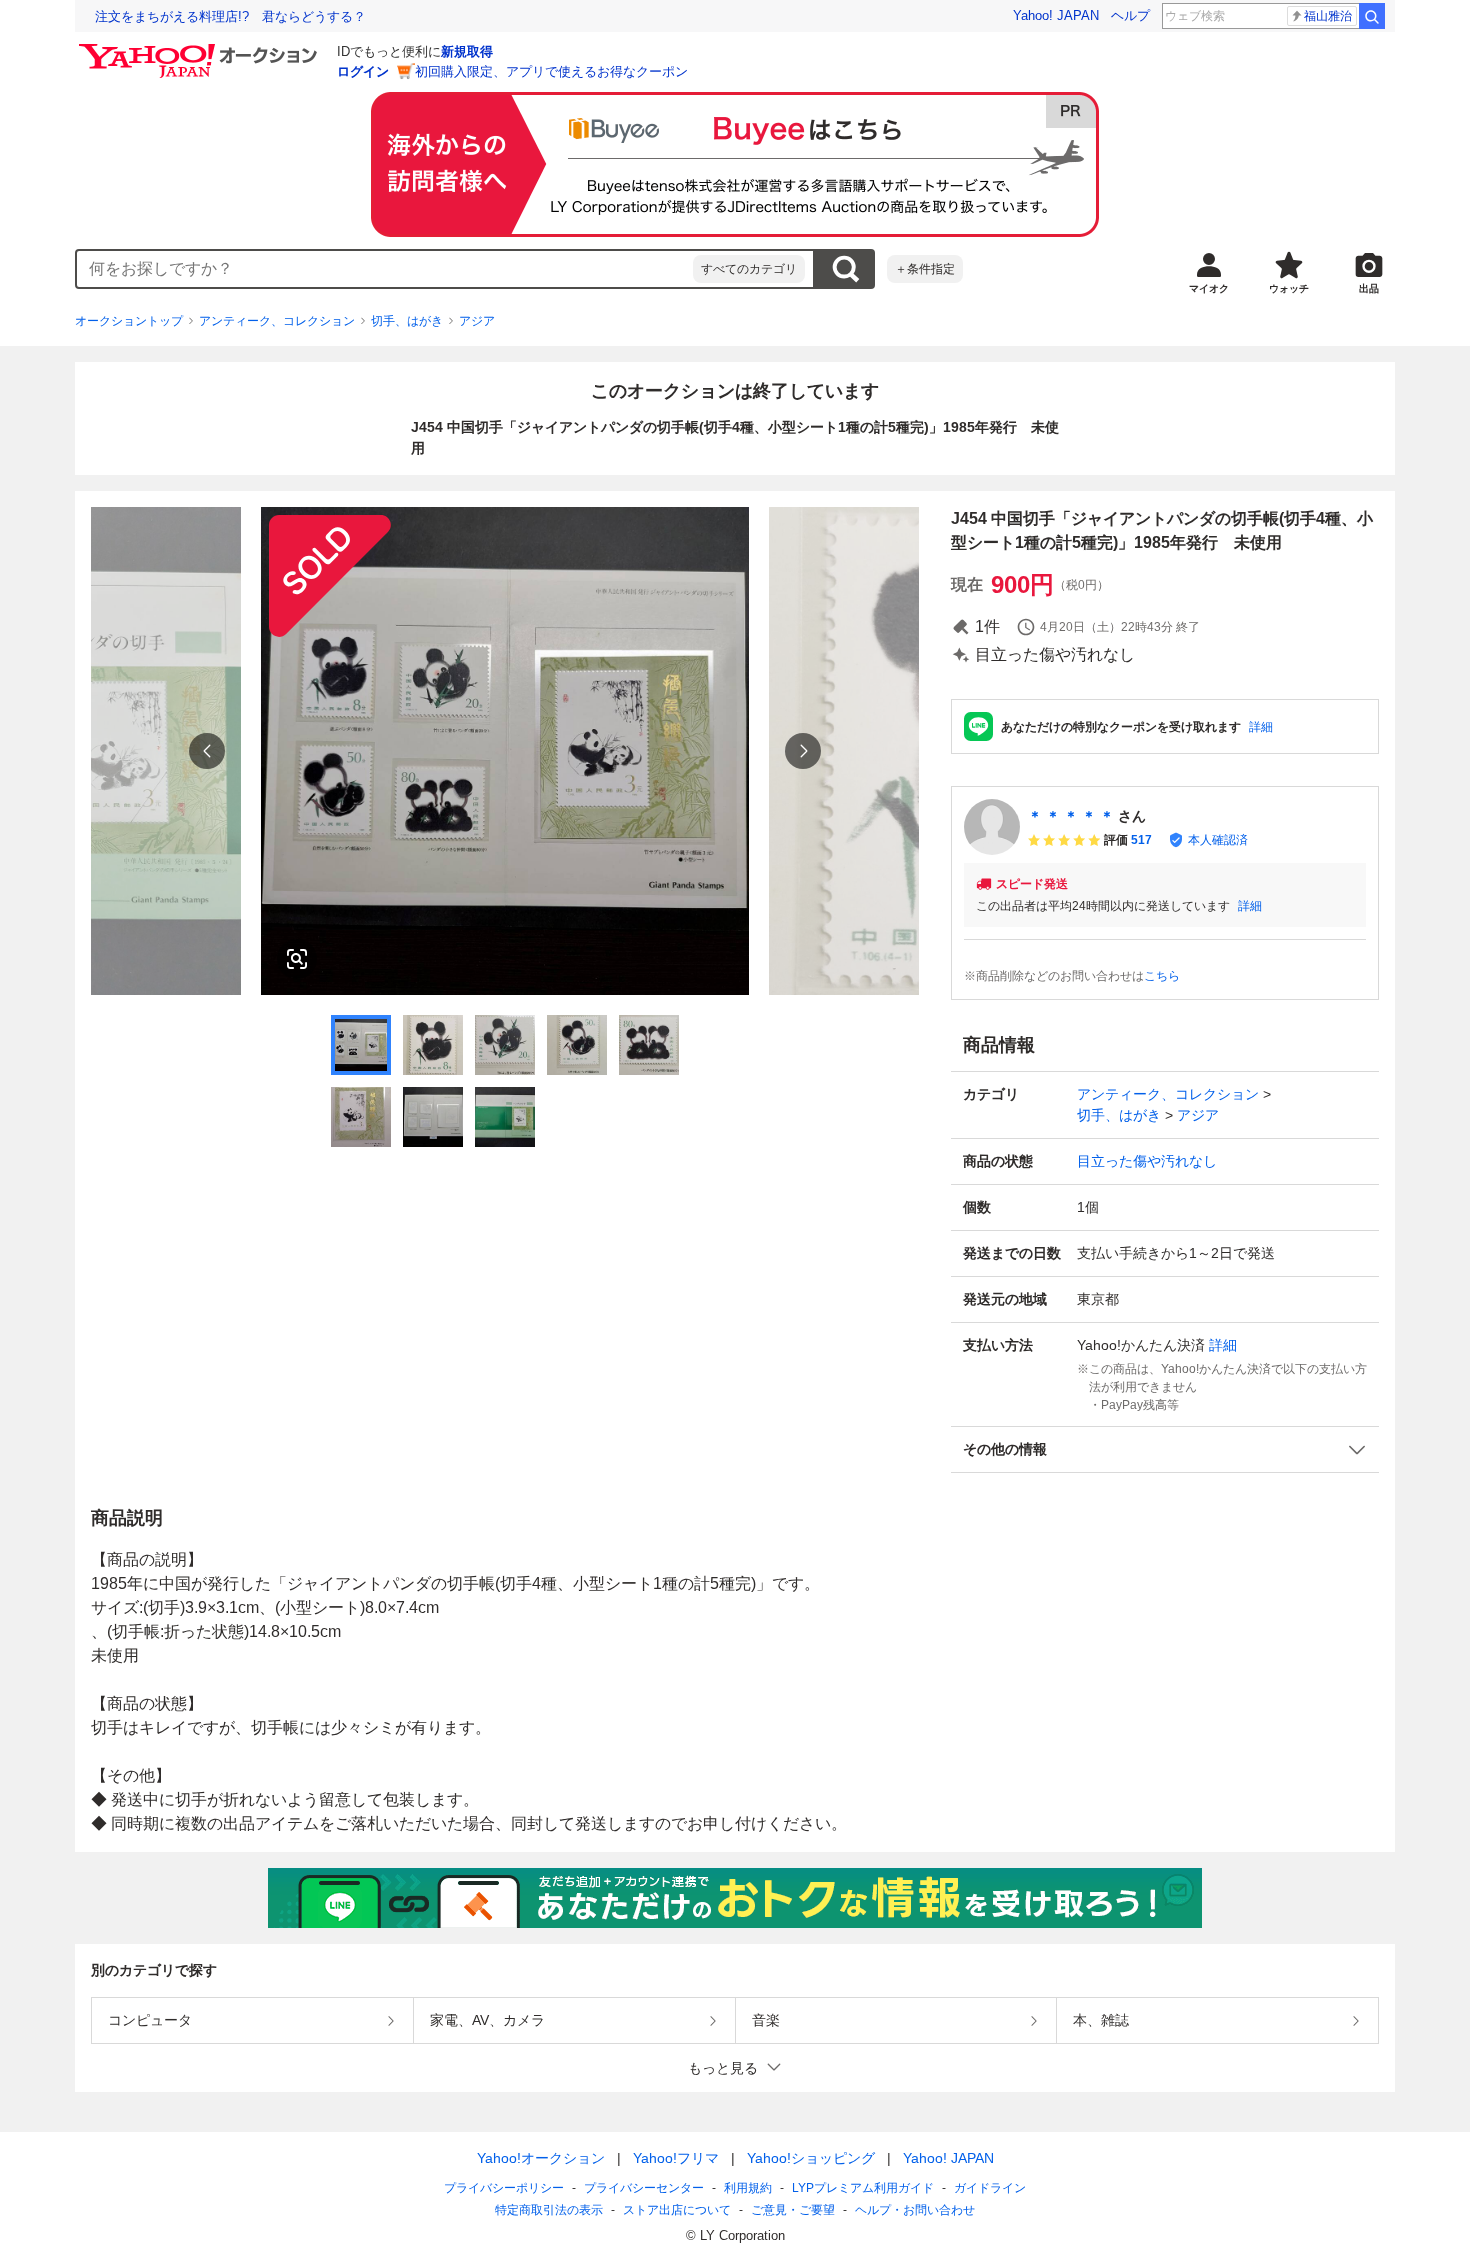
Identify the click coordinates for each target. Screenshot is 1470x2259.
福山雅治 (1328, 16)
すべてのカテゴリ (749, 269)
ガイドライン (990, 2188)
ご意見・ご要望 (793, 2210)
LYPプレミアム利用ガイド (863, 2188)
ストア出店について (677, 2210)
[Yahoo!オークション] (201, 49)
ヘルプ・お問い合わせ (915, 2210)
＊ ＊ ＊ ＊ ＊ (1071, 816)
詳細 (1261, 727)
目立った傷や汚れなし (1147, 1161)
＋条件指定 (925, 269)
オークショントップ (129, 321)
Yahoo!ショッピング (811, 2158)
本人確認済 (1218, 840)
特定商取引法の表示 (549, 2210)
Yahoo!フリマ (676, 2158)
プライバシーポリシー (504, 2188)
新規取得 (467, 51)
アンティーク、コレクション (277, 321)
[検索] (1372, 16)
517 (1141, 840)
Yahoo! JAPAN (1056, 15)
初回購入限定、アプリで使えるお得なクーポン (551, 71)
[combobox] (385, 269)
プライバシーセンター (644, 2188)
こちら (1162, 976)
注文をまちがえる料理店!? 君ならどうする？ (230, 16)
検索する (845, 269)
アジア (477, 321)
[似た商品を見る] (297, 959)
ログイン (363, 71)
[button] (1165, 1449)
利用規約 (748, 2188)
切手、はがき (407, 321)
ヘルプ (1130, 15)
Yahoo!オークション (541, 2158)
